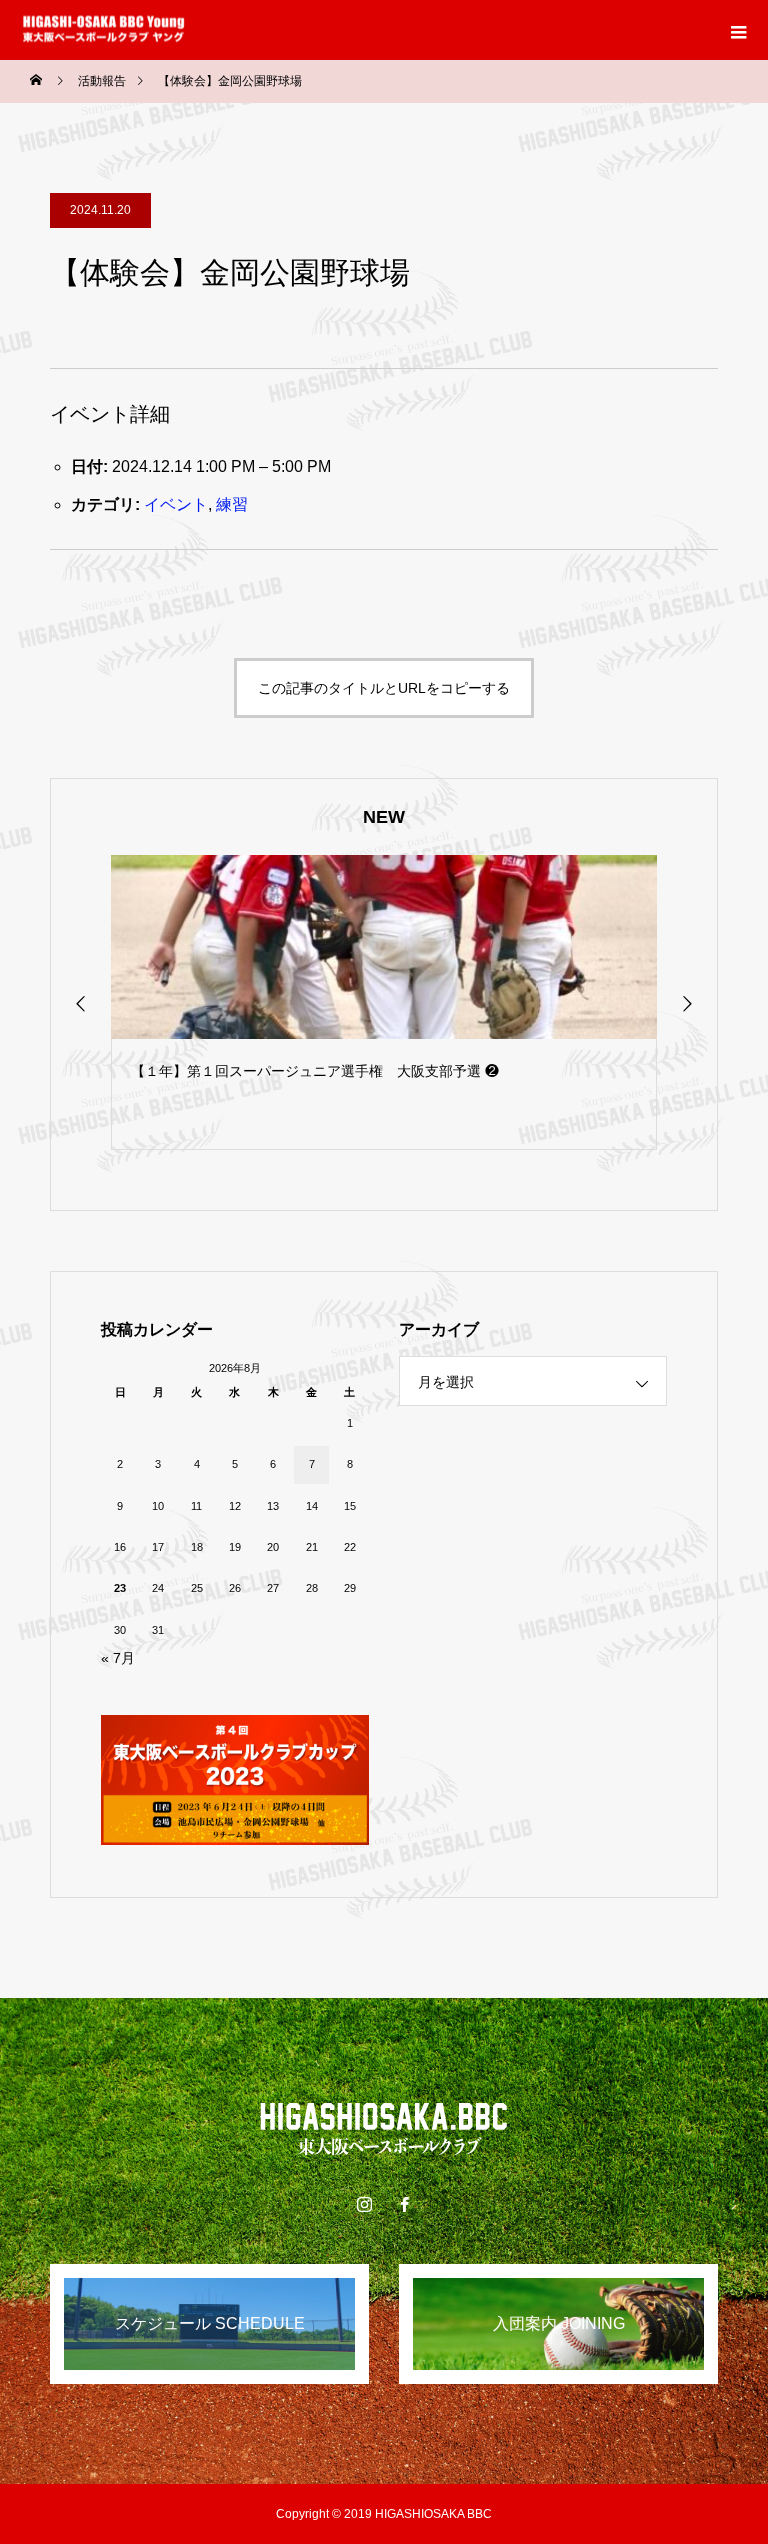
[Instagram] (364, 2204)
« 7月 (118, 1658)
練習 (232, 504)
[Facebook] (404, 2204)
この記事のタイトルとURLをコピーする (384, 688)
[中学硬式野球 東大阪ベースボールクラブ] (384, 2128)
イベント (176, 504)
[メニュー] (738, 30)
